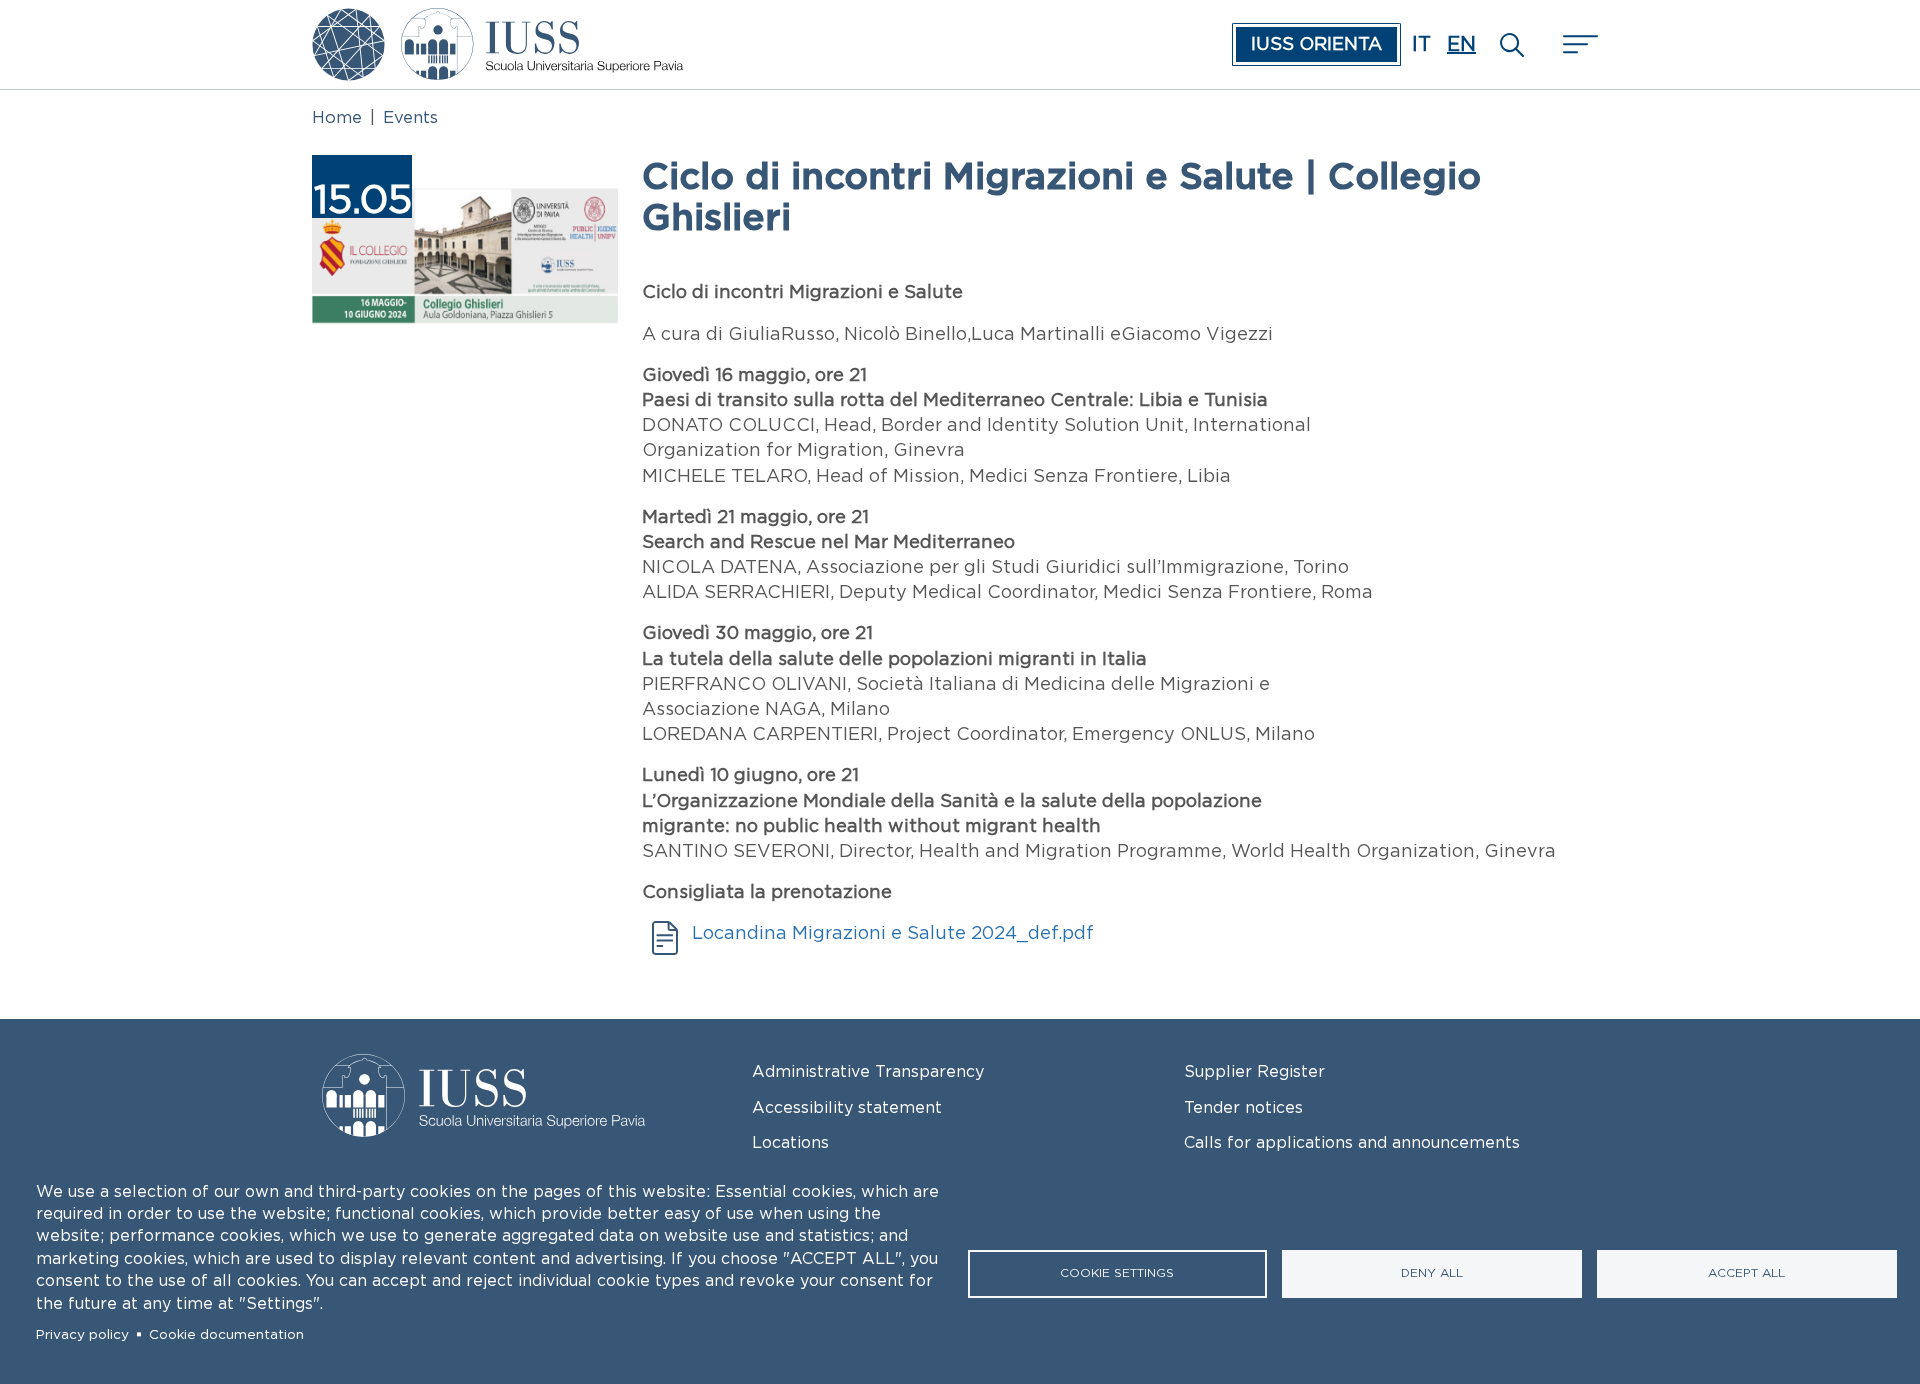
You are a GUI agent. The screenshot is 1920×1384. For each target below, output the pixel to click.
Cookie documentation (226, 1334)
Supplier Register (1254, 1071)
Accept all (1746, 1272)
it (1421, 44)
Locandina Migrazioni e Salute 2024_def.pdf (893, 933)
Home (337, 117)
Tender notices (1243, 1107)
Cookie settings (1117, 1272)
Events (410, 117)
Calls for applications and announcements (1352, 1142)
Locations (790, 1142)
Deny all (1432, 1272)
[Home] (542, 22)
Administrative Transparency (868, 1071)
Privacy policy (82, 1334)
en (1461, 44)
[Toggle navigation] (1578, 44)
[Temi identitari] (348, 22)
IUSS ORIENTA (1316, 44)
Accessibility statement (847, 1107)
